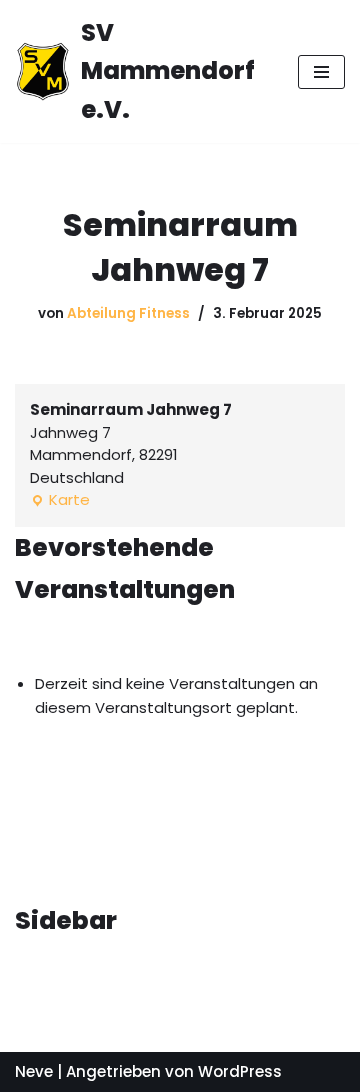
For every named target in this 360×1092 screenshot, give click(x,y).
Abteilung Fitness (128, 313)
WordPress (240, 1071)
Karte (60, 500)
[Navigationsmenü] (321, 72)
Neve (34, 1071)
